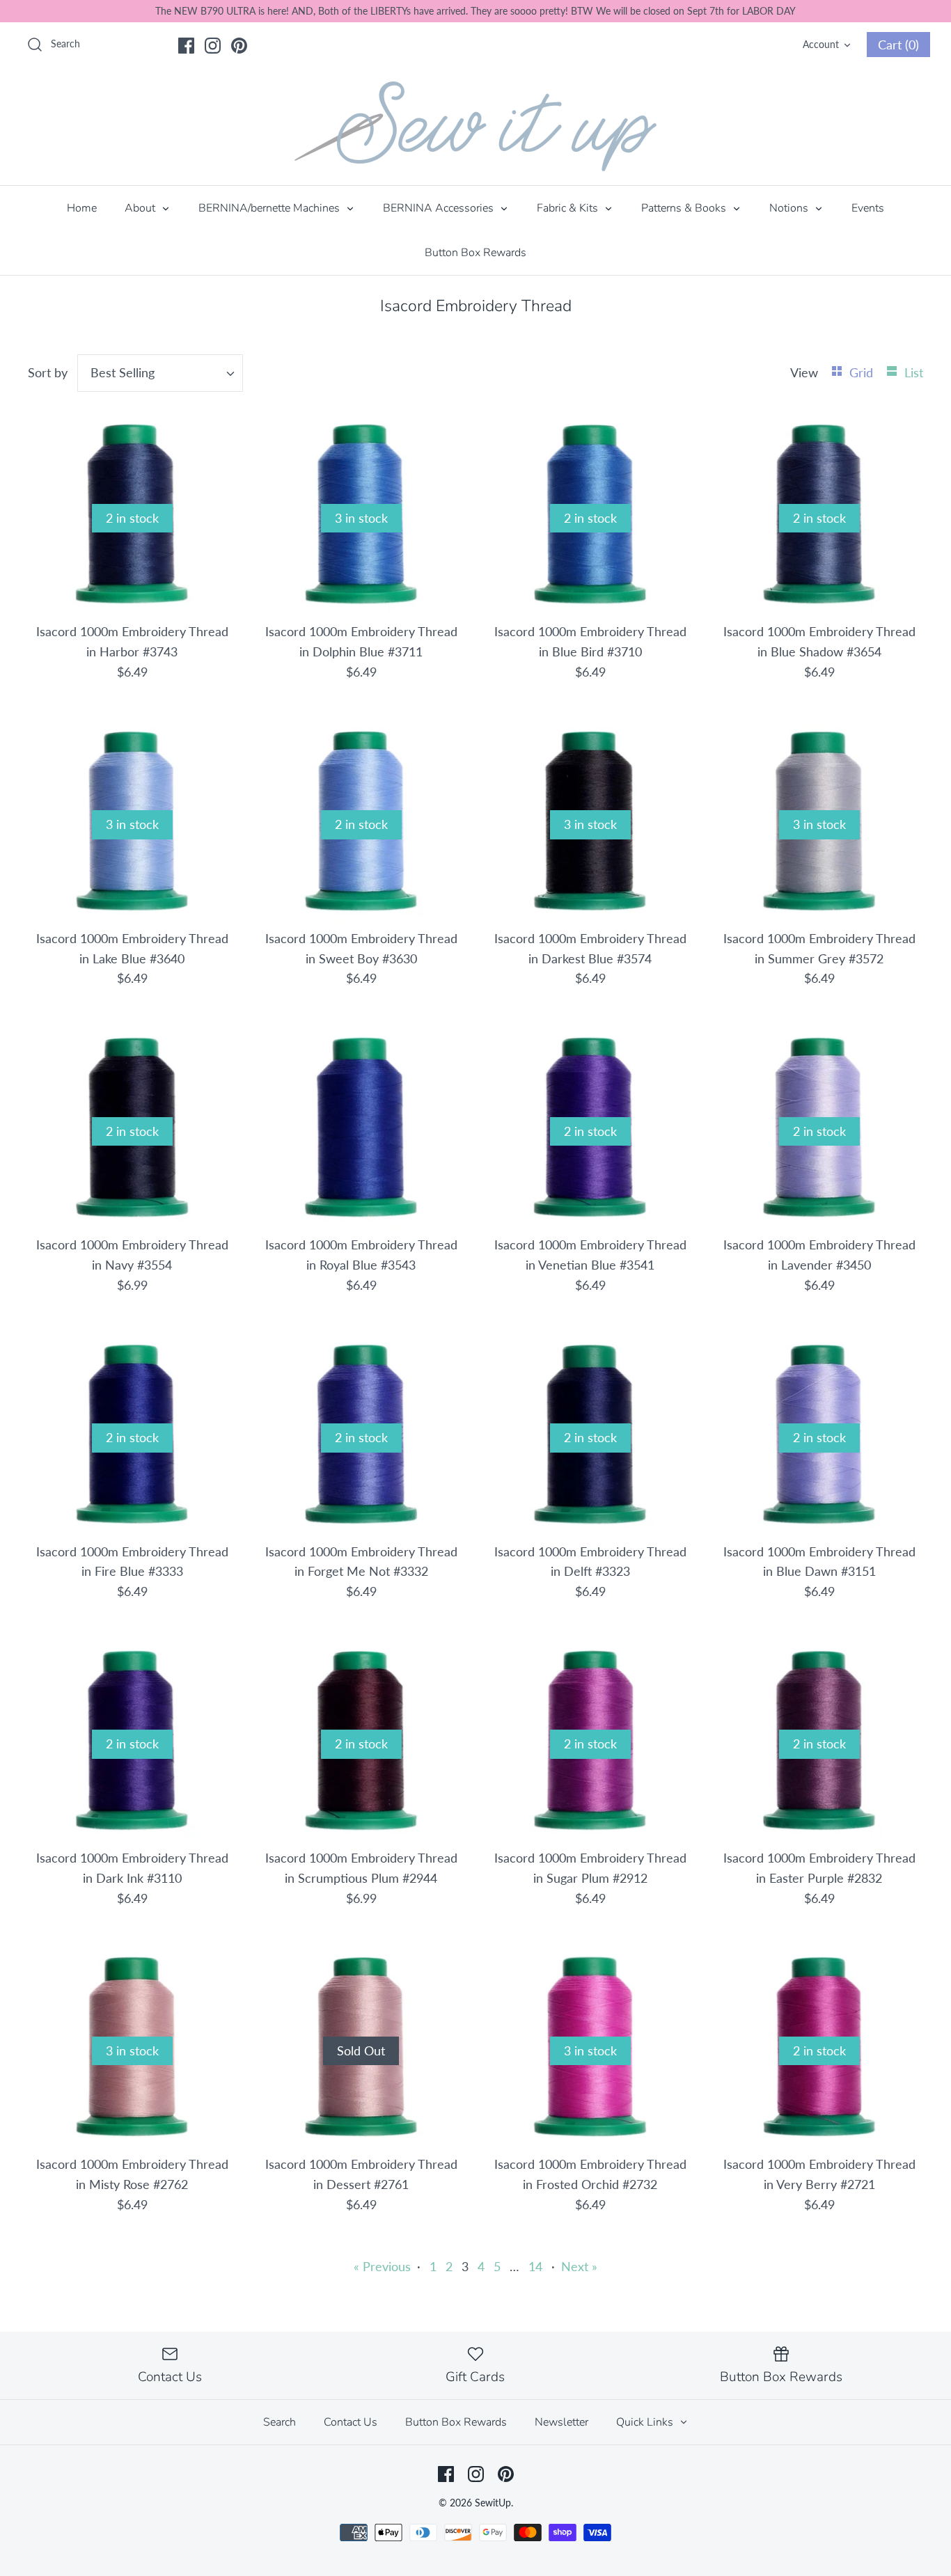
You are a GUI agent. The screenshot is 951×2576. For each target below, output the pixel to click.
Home (82, 208)
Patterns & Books (685, 208)
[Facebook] (186, 46)
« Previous (382, 2266)
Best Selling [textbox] (123, 372)
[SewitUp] (475, 126)
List (914, 372)
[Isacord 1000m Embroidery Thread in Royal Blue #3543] (361, 1127)
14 (535, 2266)
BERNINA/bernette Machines (270, 208)
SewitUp (493, 2503)
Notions (790, 208)
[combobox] (160, 373)
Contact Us (351, 2422)
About (141, 208)
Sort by (48, 372)
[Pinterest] (239, 46)
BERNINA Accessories (440, 208)
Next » (579, 2266)
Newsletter (561, 2422)
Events (868, 208)
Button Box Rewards (475, 253)
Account (821, 44)
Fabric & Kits (569, 208)
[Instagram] (213, 46)
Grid (863, 372)
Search (280, 2422)
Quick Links (646, 2422)
